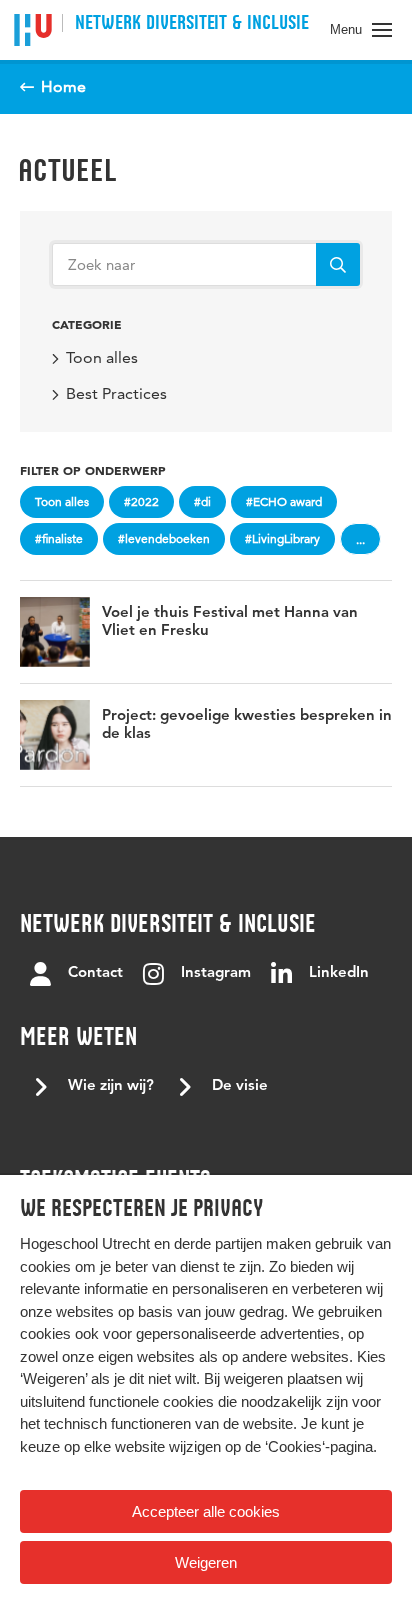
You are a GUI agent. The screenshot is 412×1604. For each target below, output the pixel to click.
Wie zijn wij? (111, 1086)
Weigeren (206, 1562)
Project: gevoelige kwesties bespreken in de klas (247, 725)
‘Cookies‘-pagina (319, 1446)
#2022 (141, 501)
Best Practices (116, 393)
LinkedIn (339, 973)
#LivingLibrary (282, 538)
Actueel (67, 170)
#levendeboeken (164, 538)
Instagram (216, 973)
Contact (95, 973)
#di (202, 501)
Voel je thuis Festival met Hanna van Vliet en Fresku (230, 622)
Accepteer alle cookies (206, 1511)
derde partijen (218, 1243)
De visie (240, 1086)
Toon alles (102, 357)
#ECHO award (284, 501)
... (360, 539)
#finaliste (59, 538)
